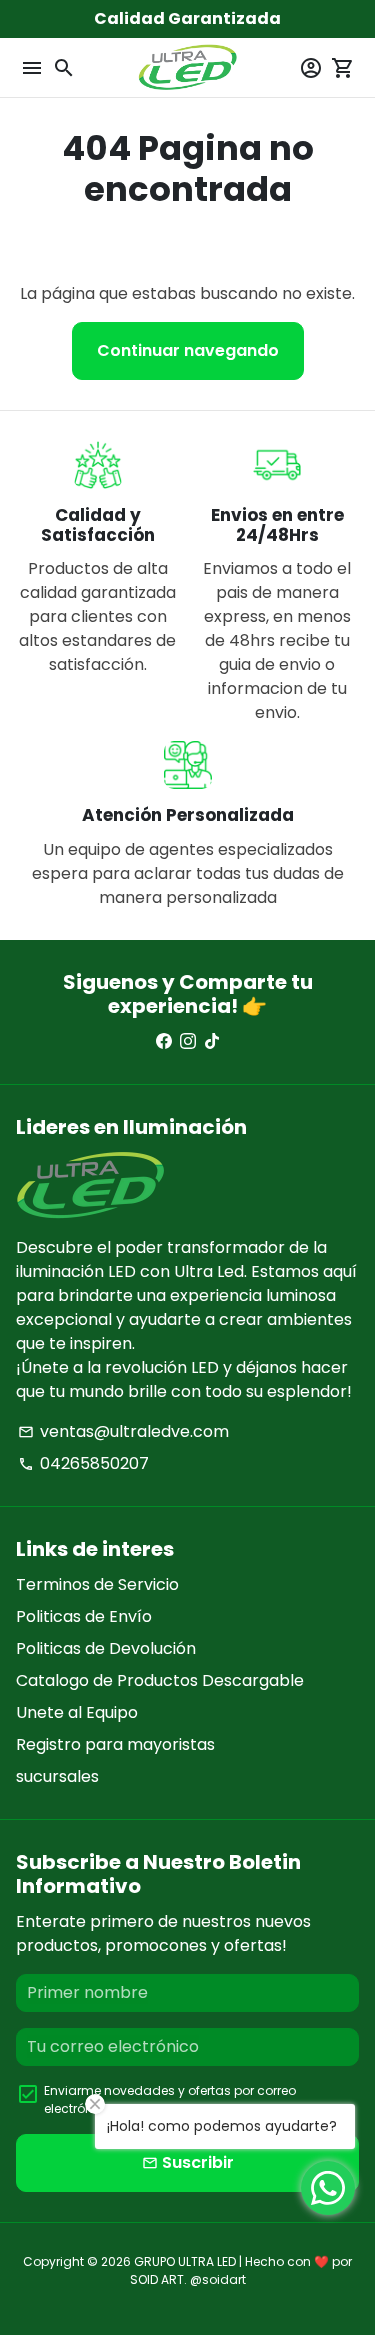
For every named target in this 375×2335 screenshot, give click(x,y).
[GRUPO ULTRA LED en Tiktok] (212, 1041)
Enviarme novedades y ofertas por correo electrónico (170, 2099)
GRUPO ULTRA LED (185, 2261)
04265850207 (83, 1463)
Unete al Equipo (77, 1712)
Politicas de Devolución (106, 1648)
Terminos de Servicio (97, 1584)
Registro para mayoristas (115, 1744)
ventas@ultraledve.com (123, 1431)
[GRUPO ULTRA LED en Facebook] (164, 1041)
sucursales (57, 1776)
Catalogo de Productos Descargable (160, 1680)
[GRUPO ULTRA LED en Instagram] (188, 1041)
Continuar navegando (188, 350)
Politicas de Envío (84, 1616)
